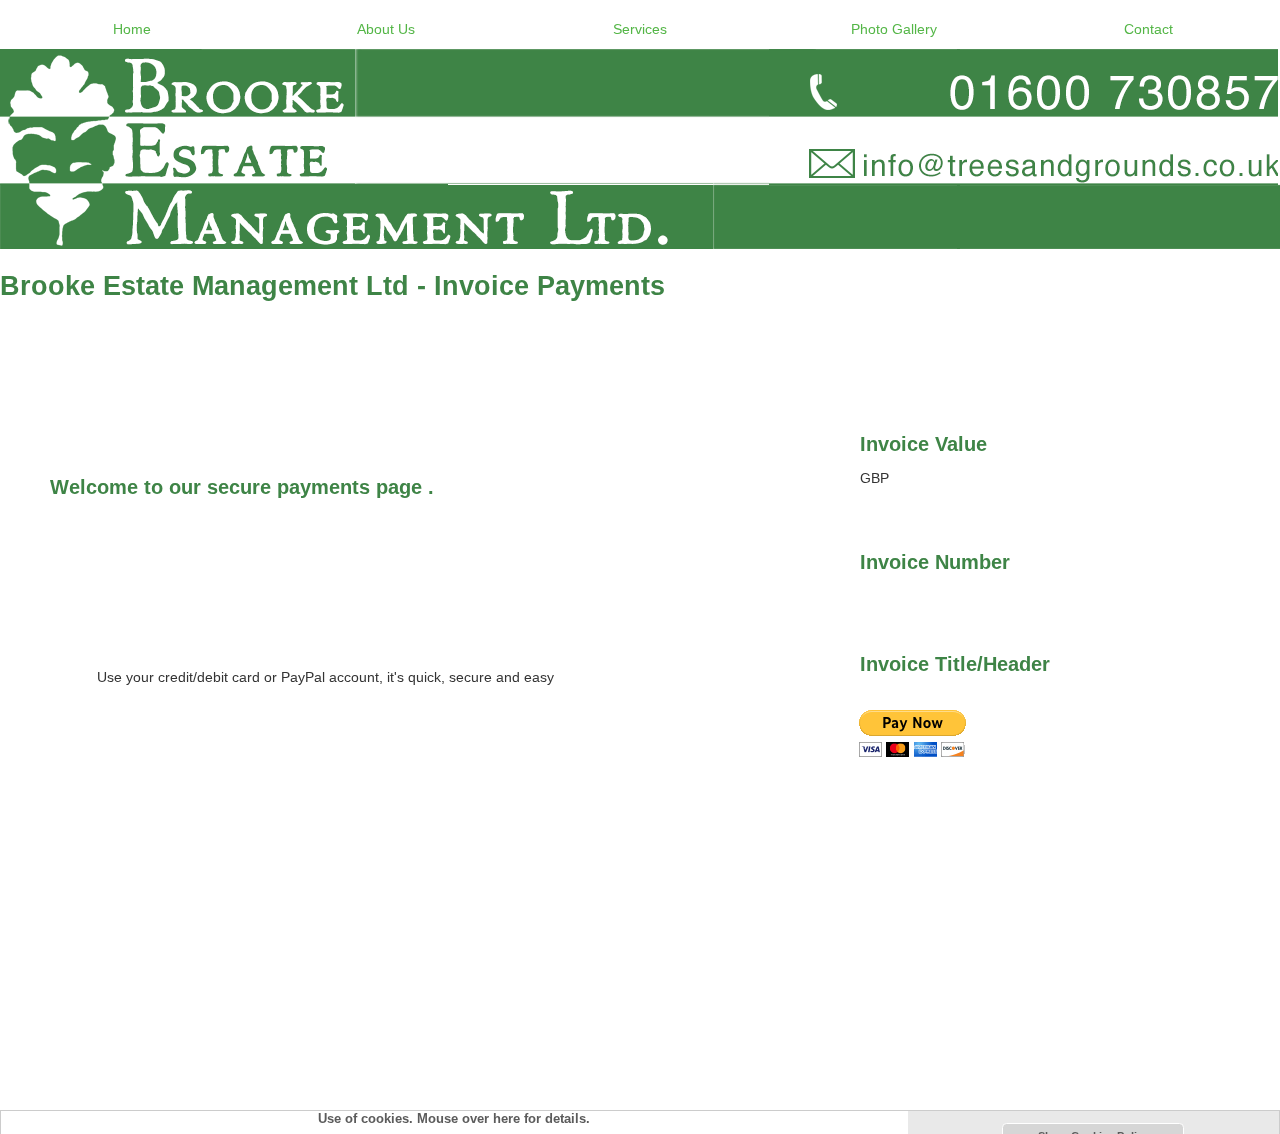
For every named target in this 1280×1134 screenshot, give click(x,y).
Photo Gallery (894, 29)
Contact (1148, 29)
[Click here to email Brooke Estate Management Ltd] (640, 149)
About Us (386, 29)
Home (132, 29)
